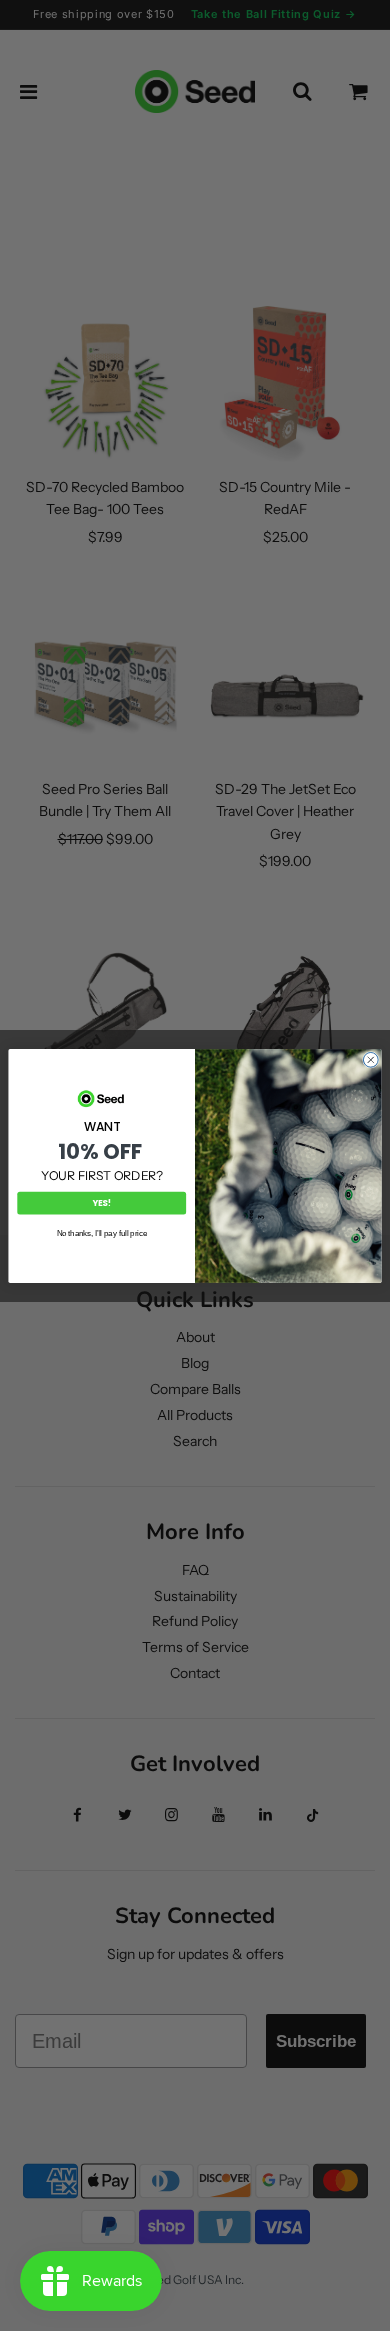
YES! (102, 1203)
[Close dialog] (370, 1059)
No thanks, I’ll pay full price (102, 1233)
